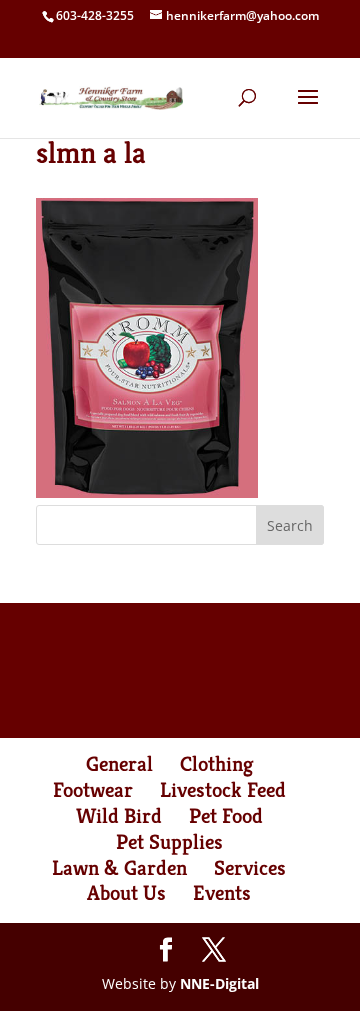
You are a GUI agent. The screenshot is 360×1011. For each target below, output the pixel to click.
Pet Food (226, 816)
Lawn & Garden (119, 868)
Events (222, 893)
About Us (126, 893)
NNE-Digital (219, 983)
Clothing (216, 764)
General (119, 764)
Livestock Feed (223, 790)
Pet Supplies (169, 842)
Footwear (93, 790)
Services (250, 868)
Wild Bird (119, 816)
